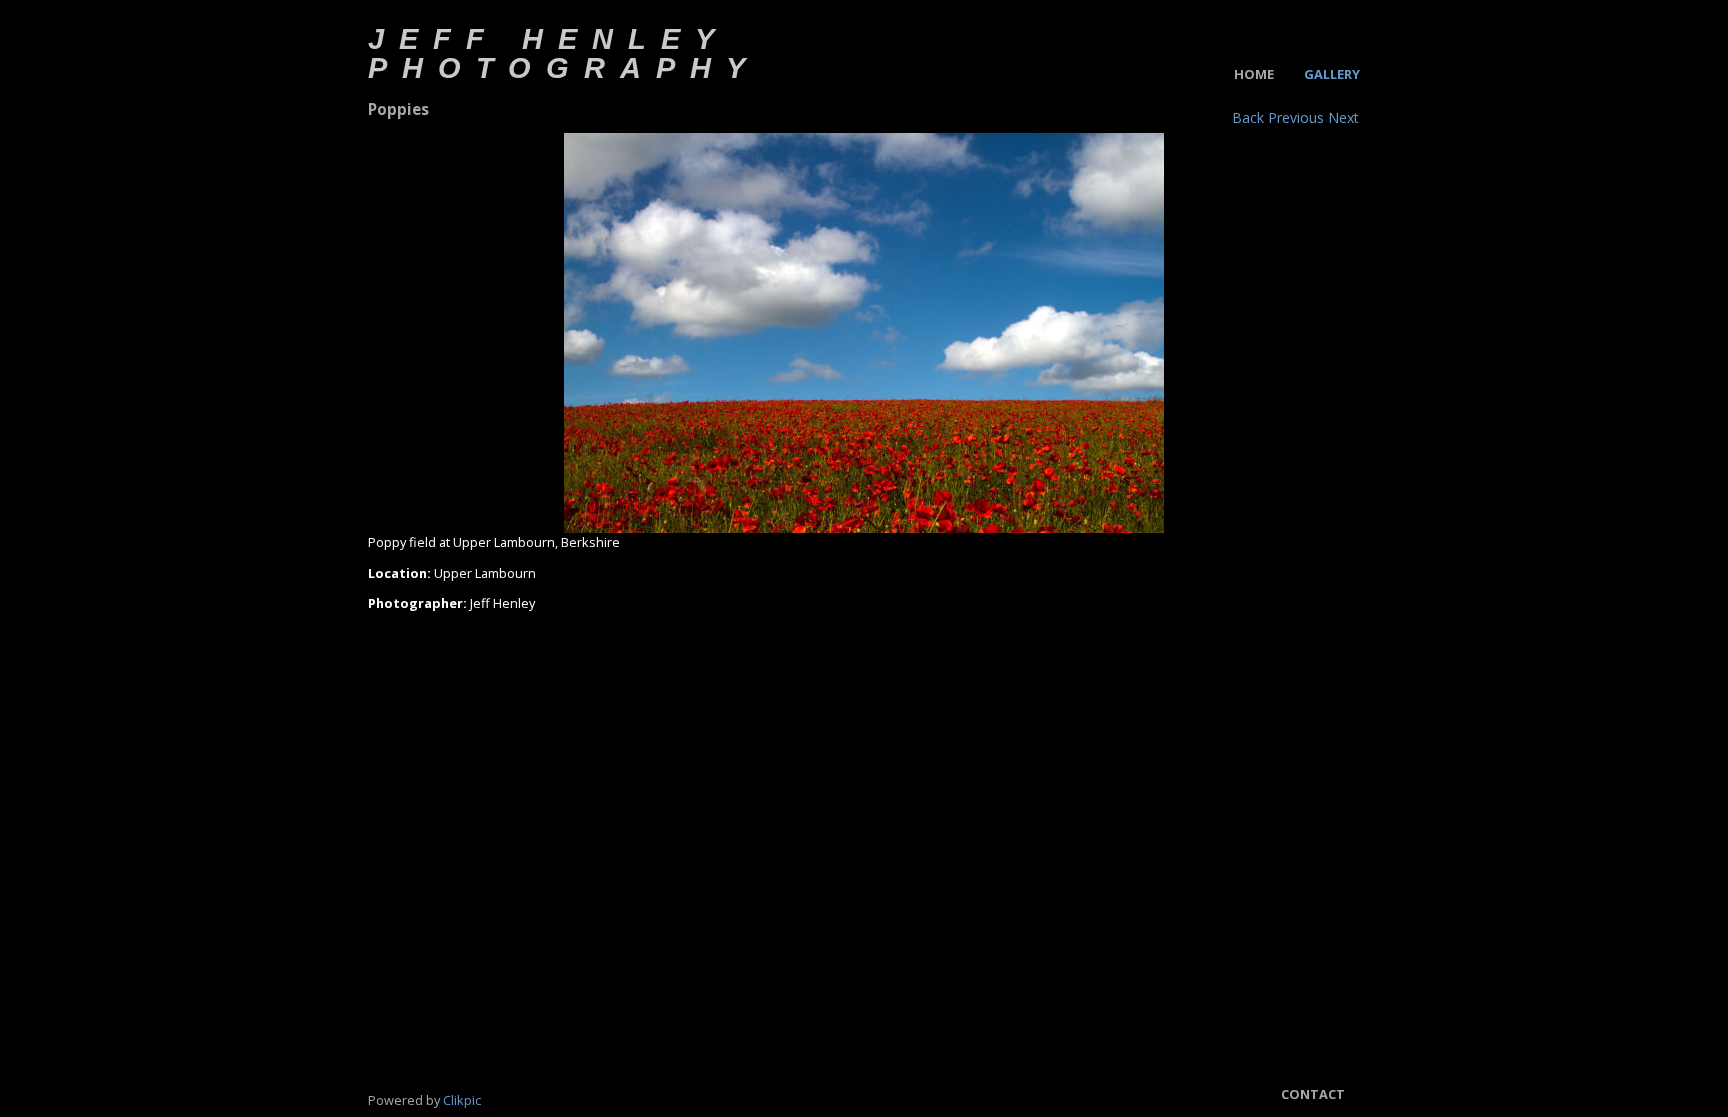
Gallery (1332, 74)
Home (1254, 74)
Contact (1313, 1094)
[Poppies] (864, 333)
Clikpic (462, 1100)
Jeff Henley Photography (564, 53)
